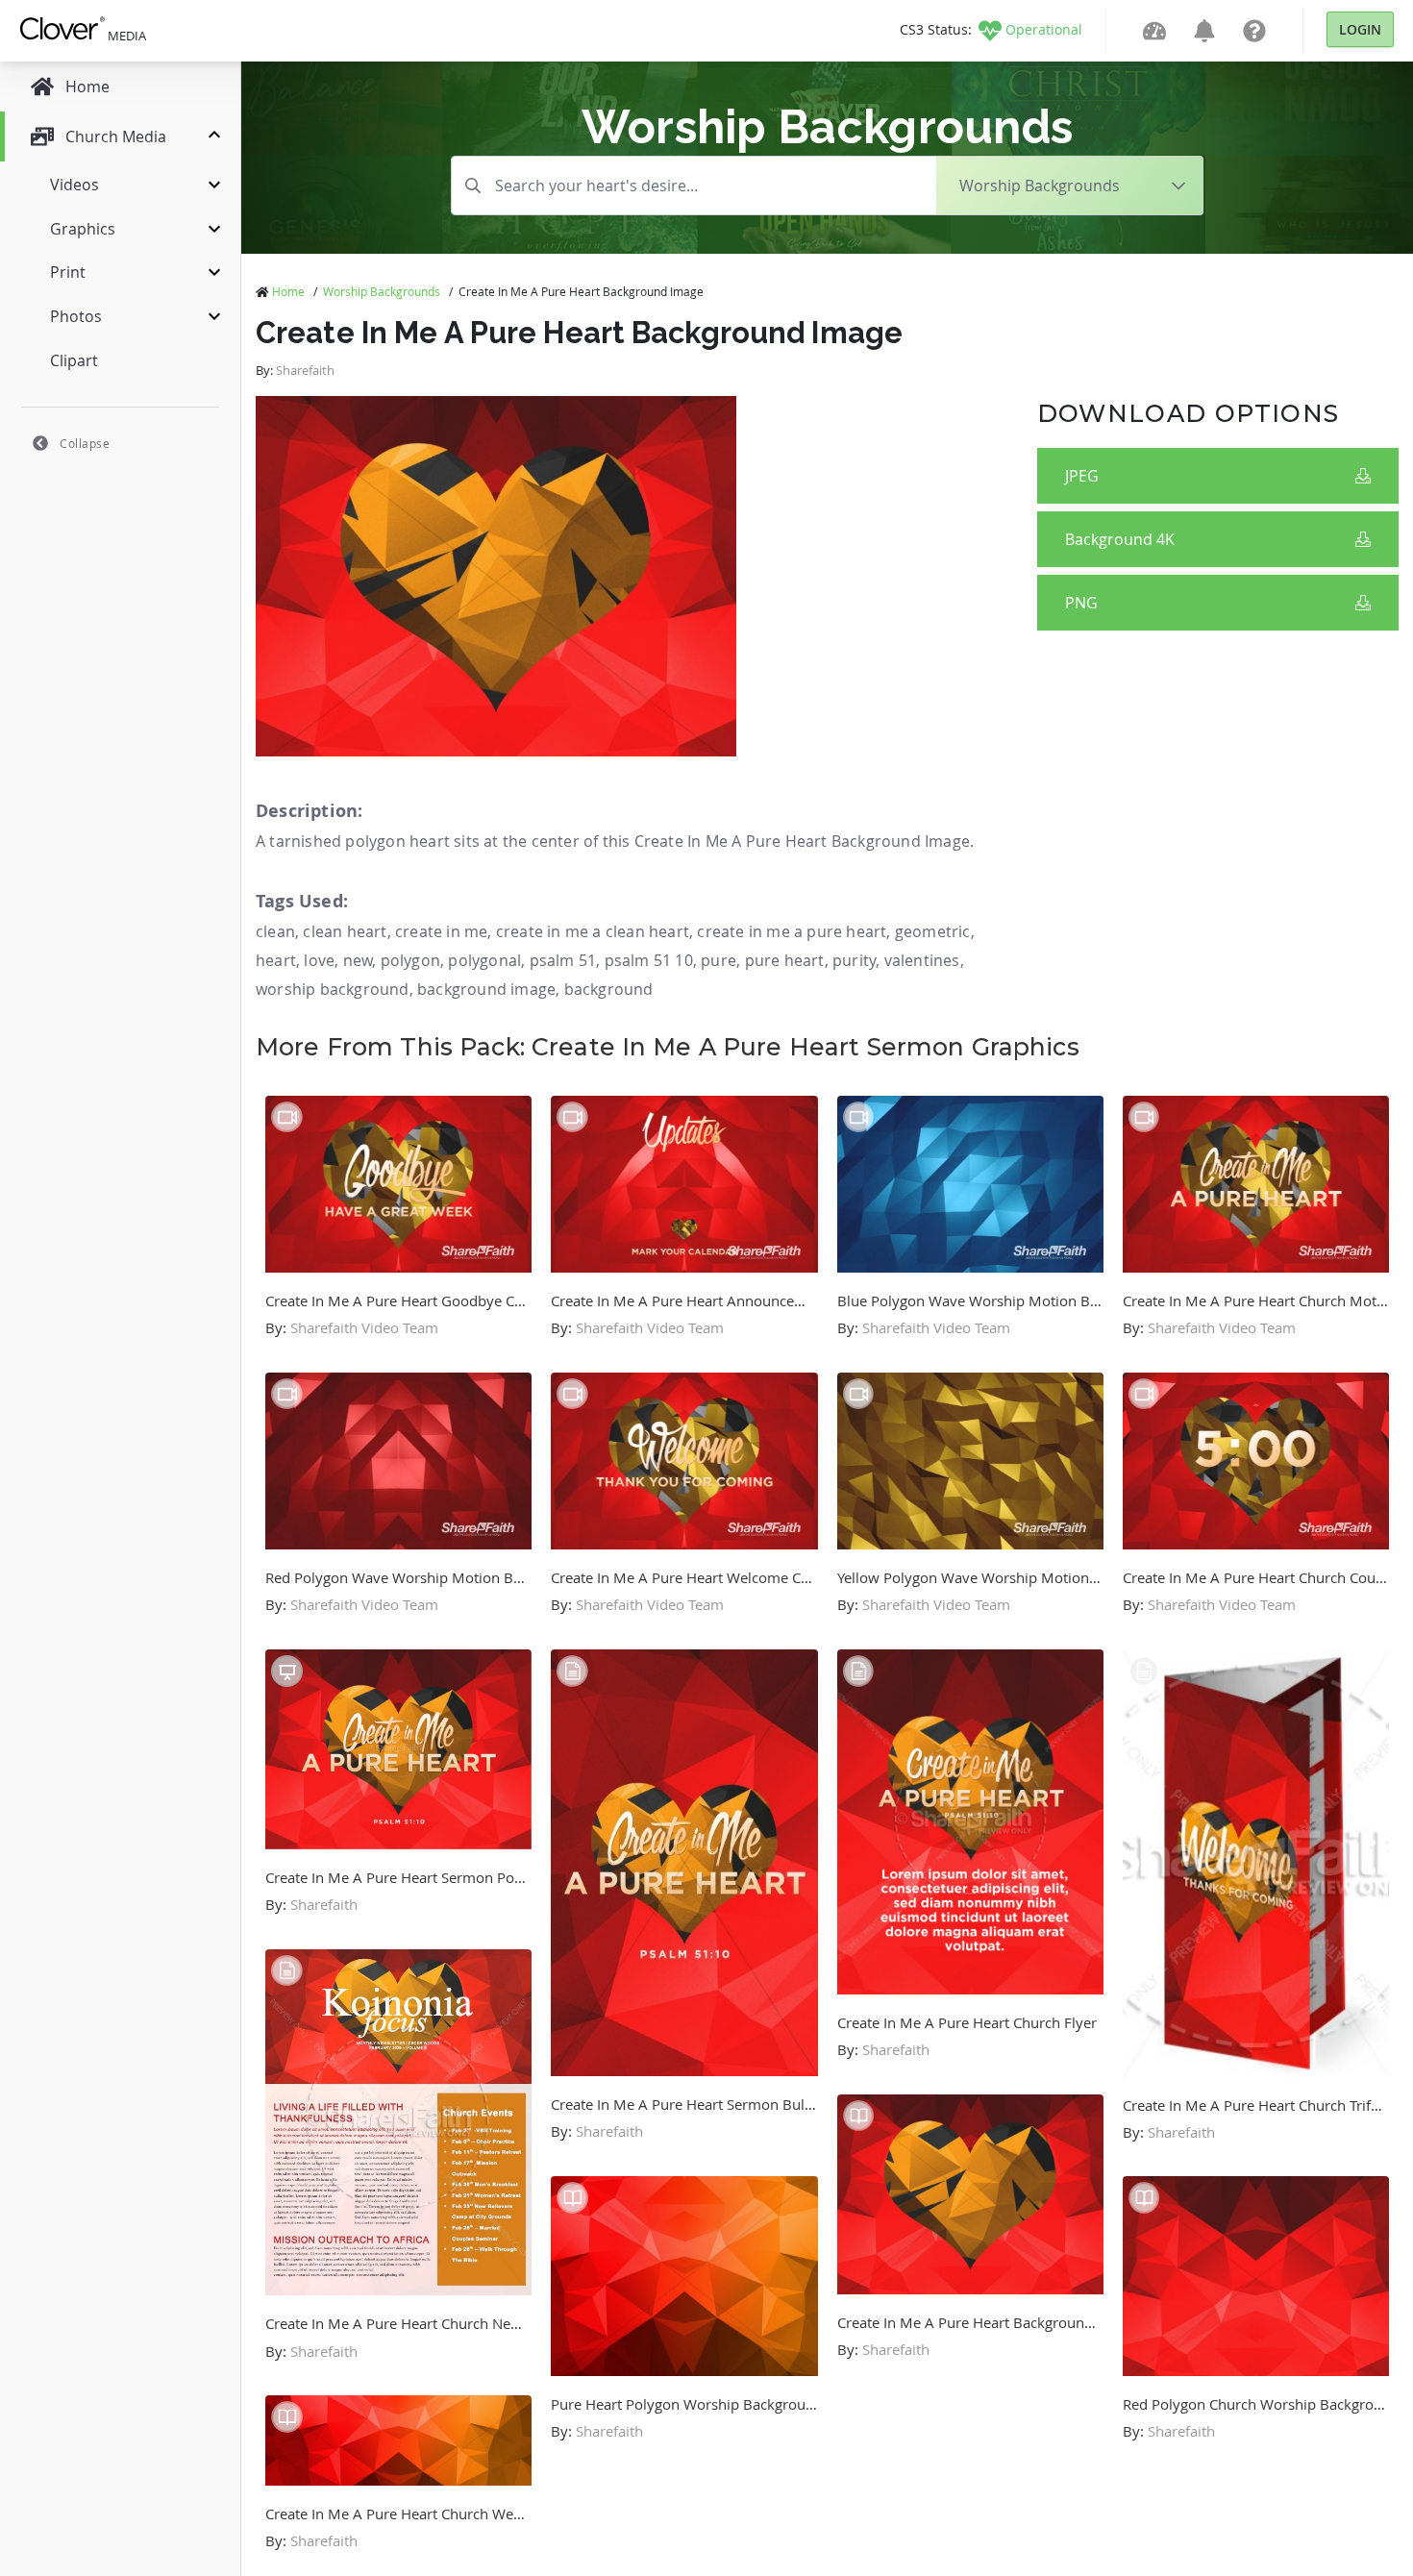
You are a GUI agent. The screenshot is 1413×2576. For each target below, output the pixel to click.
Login (1360, 29)
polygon (410, 960)
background (609, 989)
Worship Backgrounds (382, 291)
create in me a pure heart (792, 931)
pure (719, 960)
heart (276, 960)
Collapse (85, 443)
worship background (333, 989)
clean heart (345, 931)
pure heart (785, 960)
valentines (922, 960)
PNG (1081, 603)
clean (275, 931)
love (319, 960)
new (358, 960)
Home (288, 291)
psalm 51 (563, 960)
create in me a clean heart (593, 931)
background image (486, 989)
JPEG (1082, 476)
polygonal (484, 960)
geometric (933, 931)
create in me (441, 931)
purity (854, 960)
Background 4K (1120, 539)
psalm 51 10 (649, 960)
